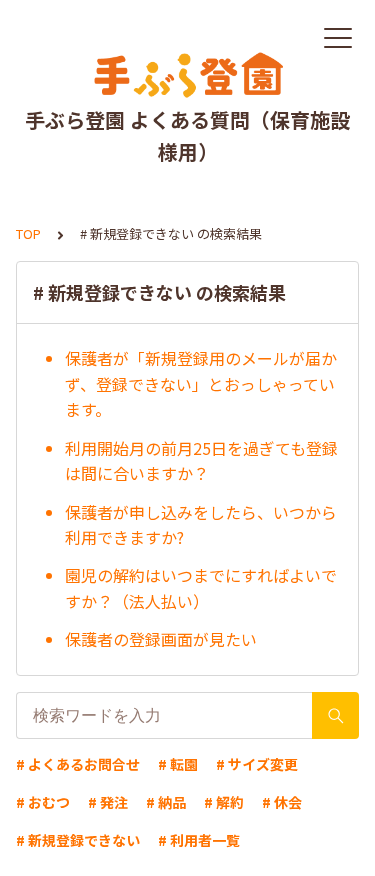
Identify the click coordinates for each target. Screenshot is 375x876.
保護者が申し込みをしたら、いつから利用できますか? (201, 525)
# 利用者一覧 (199, 840)
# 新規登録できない (78, 840)
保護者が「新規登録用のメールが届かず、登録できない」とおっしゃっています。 (201, 383)
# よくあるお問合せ (78, 764)
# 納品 (166, 802)
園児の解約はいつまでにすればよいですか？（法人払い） (201, 588)
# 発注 (108, 802)
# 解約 (224, 802)
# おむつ (43, 802)
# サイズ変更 (257, 764)
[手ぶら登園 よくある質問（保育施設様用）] (187, 75)
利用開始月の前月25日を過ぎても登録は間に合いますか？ (201, 461)
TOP (28, 233)
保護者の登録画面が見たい (161, 639)
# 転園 (178, 764)
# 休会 (282, 802)
